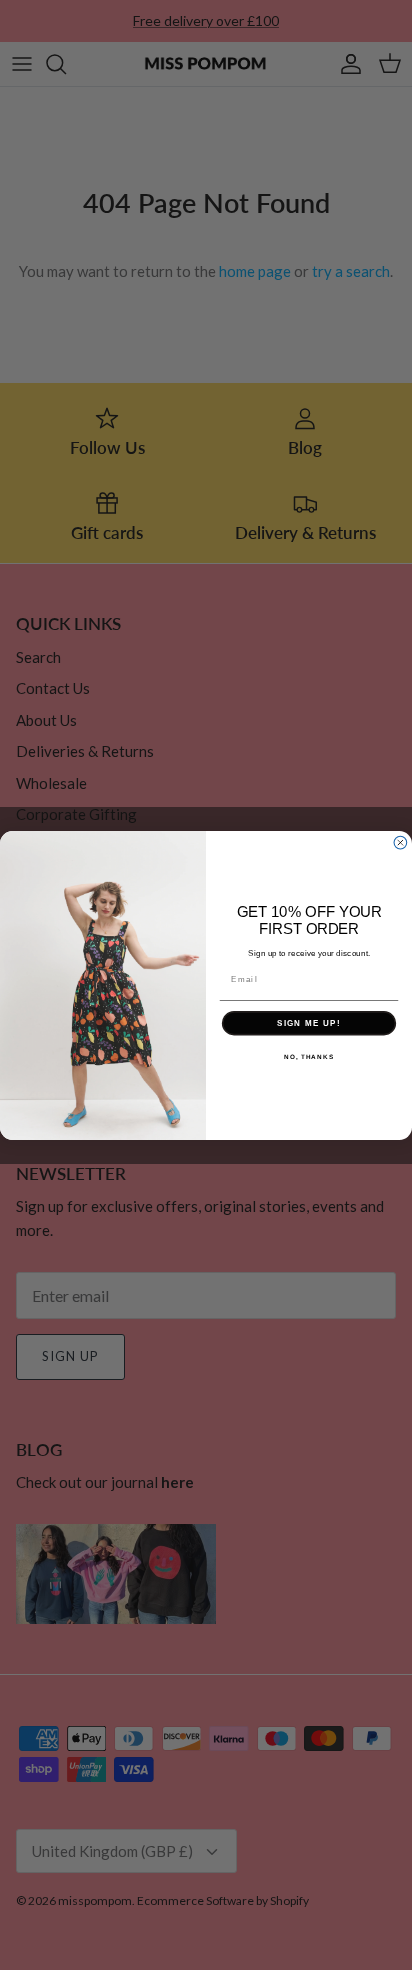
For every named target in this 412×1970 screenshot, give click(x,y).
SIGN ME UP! (309, 1022)
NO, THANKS (309, 1055)
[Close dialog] (400, 842)
